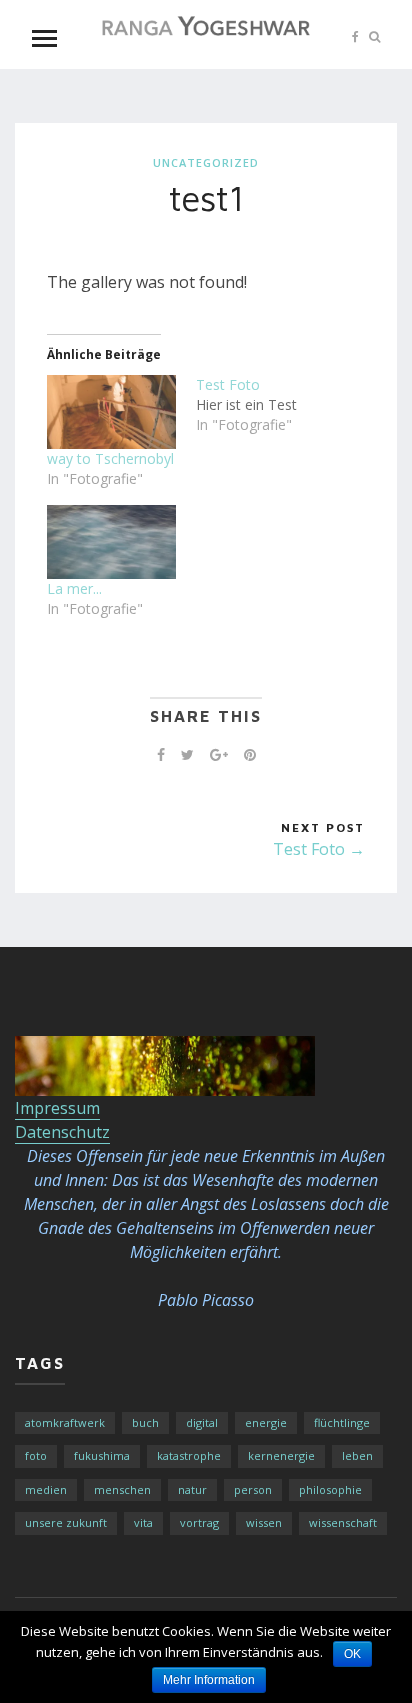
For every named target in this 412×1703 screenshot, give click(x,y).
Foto (36, 1455)
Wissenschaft (343, 1522)
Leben (357, 1455)
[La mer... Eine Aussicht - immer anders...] (111, 542)
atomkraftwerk (65, 1422)
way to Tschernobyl (110, 458)
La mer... (74, 588)
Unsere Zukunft (66, 1522)
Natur (192, 1489)
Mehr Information (209, 1680)
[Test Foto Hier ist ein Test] (270, 405)
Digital (202, 1422)
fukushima (102, 1455)
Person (253, 1489)
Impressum (57, 1108)
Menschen (122, 1489)
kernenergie (281, 1455)
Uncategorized (206, 162)
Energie (266, 1422)
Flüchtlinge (342, 1422)
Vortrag (199, 1522)
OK (352, 1654)
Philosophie (330, 1489)
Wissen (264, 1522)
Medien (46, 1489)
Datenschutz (62, 1132)
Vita (143, 1522)
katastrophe (189, 1455)
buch (145, 1422)
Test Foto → (319, 849)
